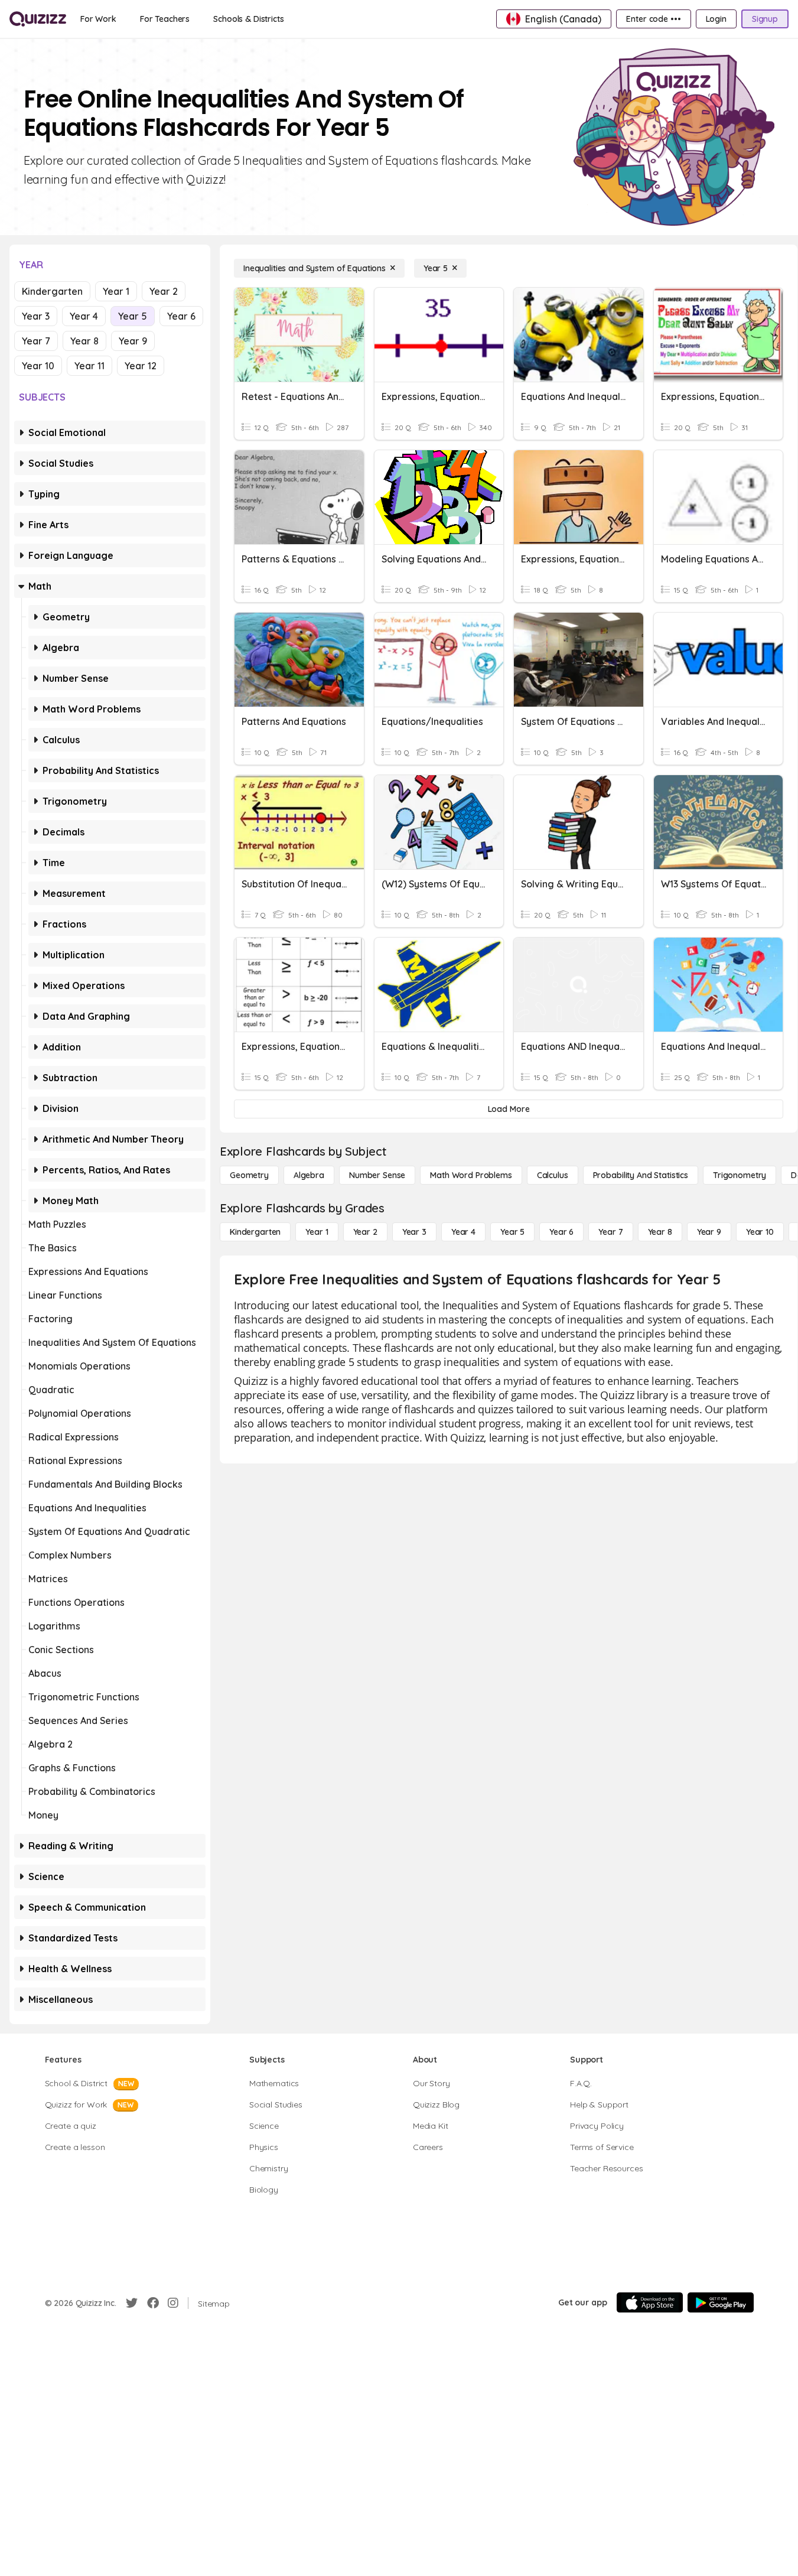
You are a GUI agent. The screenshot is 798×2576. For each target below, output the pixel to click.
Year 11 (89, 366)
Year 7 (36, 341)
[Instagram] (173, 2303)
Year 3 (36, 316)
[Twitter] (132, 2303)
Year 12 (141, 366)
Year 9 (133, 341)
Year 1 (116, 291)
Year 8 (84, 341)
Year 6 (181, 316)
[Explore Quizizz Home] (38, 19)
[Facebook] (153, 2303)
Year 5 (133, 316)
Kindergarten (52, 291)
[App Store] (650, 2302)
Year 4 (84, 316)
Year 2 (164, 291)
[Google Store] (721, 2302)
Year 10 (38, 366)
